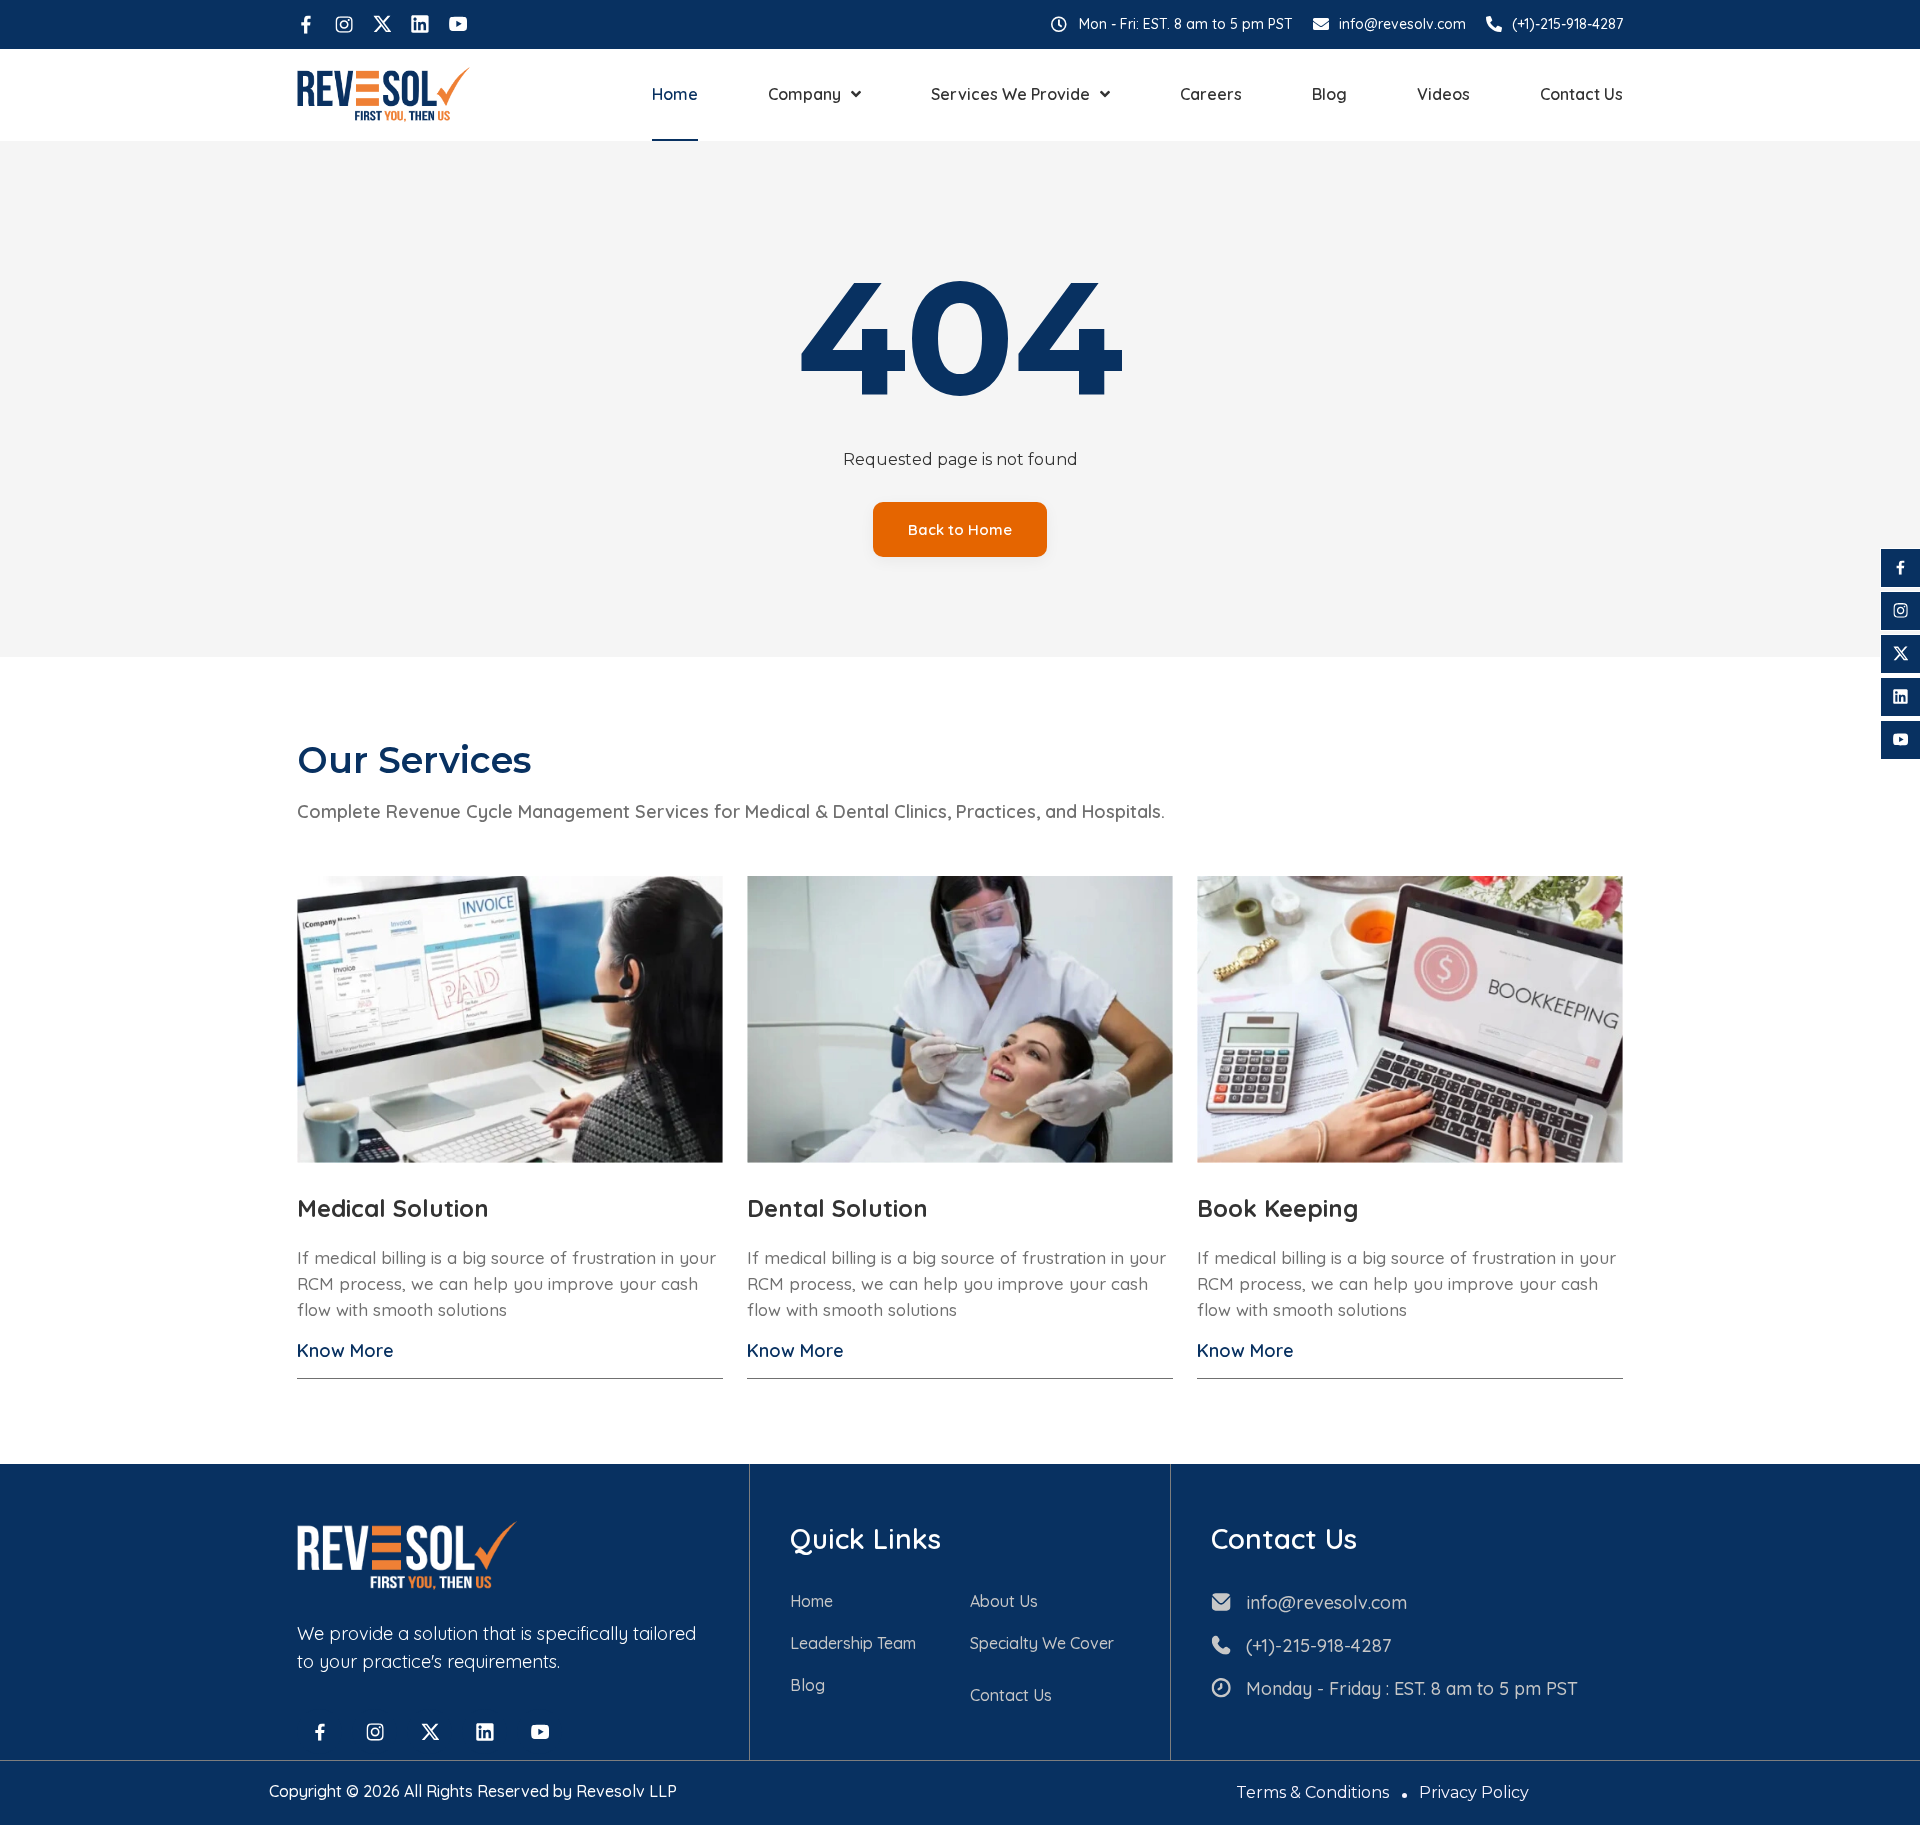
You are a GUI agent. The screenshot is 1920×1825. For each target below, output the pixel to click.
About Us (1004, 1601)
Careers (1211, 94)
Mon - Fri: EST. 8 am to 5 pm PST (1186, 24)
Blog (1329, 94)
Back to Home (960, 529)
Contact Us (1581, 94)
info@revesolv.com (1402, 24)
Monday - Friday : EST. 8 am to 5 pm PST (1412, 1688)
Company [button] (804, 94)
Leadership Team (853, 1643)
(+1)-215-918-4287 (1567, 24)
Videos (1443, 94)
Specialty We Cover (1042, 1643)
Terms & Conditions (1312, 1792)
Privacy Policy (1474, 1792)
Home (675, 94)
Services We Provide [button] (1010, 94)
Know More (345, 1350)
